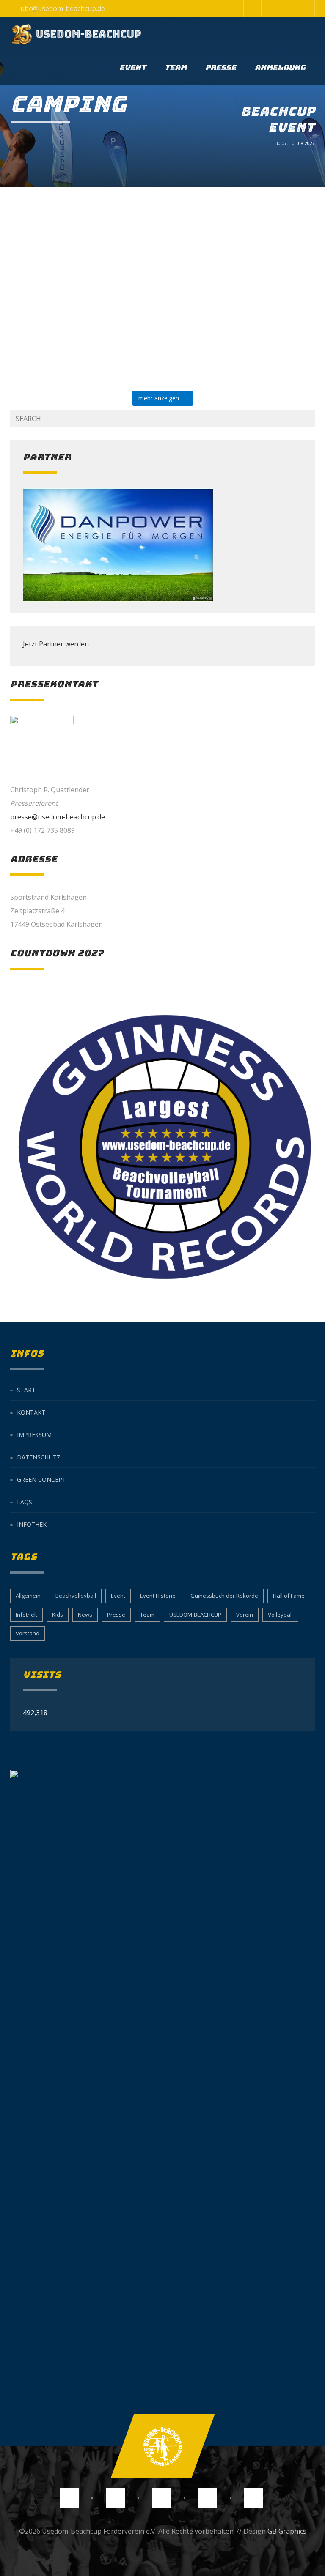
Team (176, 67)
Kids (58, 1615)
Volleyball (280, 1615)
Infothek (32, 1524)
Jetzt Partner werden (56, 644)
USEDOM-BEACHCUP (195, 1615)
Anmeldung (280, 67)
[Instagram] (217, 8)
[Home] (76, 34)
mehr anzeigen (160, 398)
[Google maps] (270, 8)
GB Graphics (287, 2531)
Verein (245, 1615)
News (85, 1615)
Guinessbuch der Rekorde (224, 1596)
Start (26, 1390)
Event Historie (158, 1596)
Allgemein (28, 1596)
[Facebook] (234, 8)
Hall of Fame (289, 1596)
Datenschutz (39, 1457)
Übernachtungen (95, 335)
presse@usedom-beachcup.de (58, 817)
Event (133, 67)
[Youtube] (252, 8)
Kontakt (31, 1412)
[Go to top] (162, 2446)
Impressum (34, 1435)
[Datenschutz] (288, 8)
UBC (116, 354)
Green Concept (41, 1480)
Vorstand (28, 1633)
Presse (221, 67)
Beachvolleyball (76, 1596)
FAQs (25, 1502)
